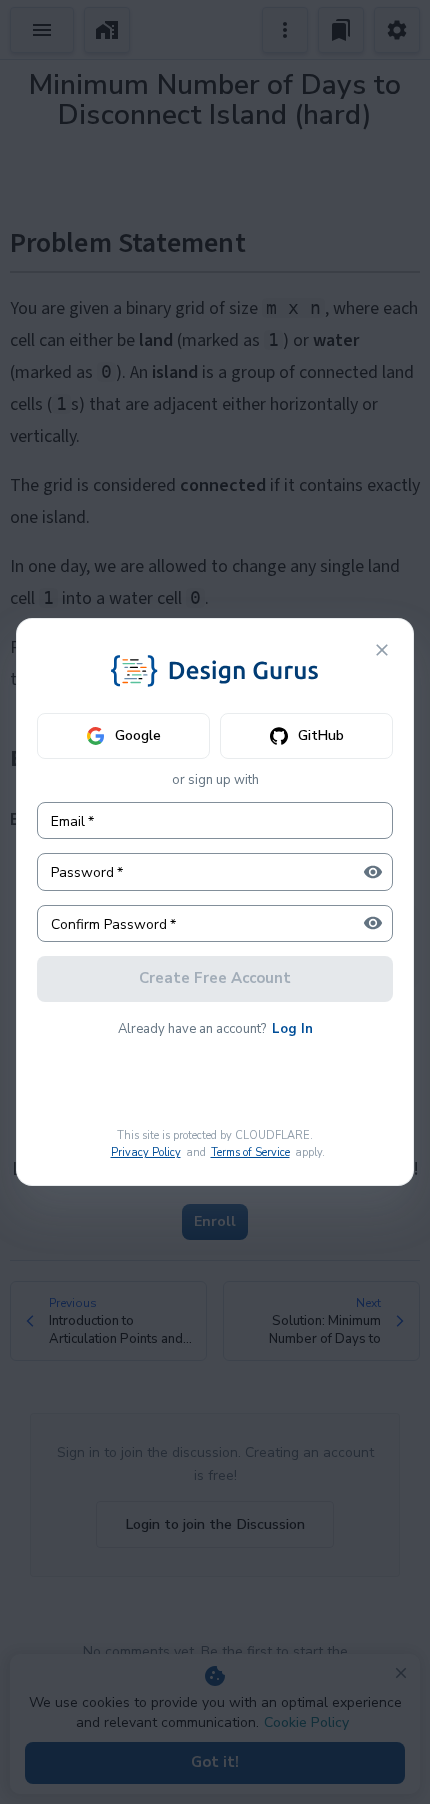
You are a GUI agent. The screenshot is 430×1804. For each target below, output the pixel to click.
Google (138, 735)
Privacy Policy (146, 1152)
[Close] (382, 650)
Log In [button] (292, 1029)
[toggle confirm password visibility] (373, 923)
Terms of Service (250, 1152)
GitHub (321, 735)
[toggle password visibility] (373, 872)
